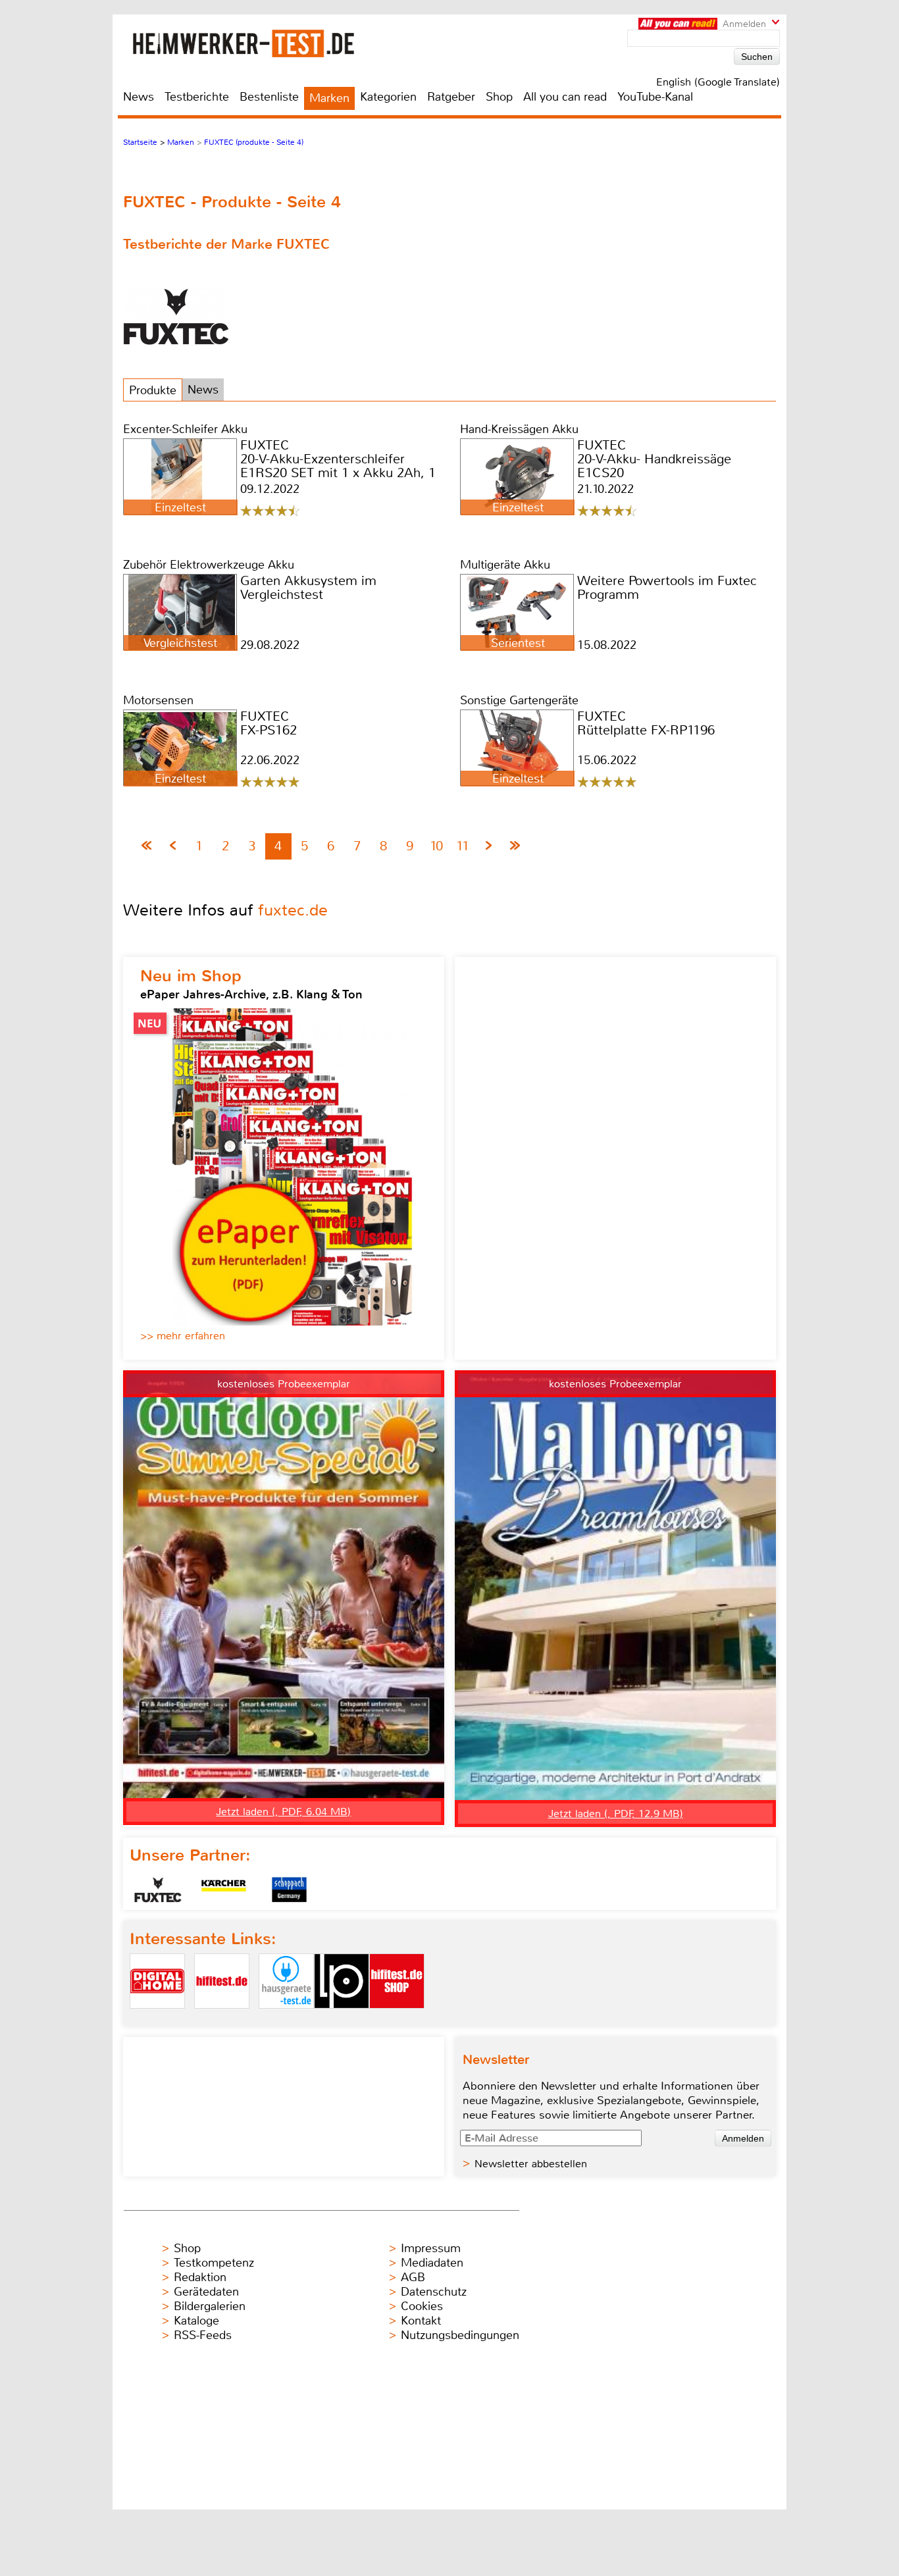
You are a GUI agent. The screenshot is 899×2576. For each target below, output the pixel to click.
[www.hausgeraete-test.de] (286, 2020)
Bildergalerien (210, 2306)
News (139, 97)
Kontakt (421, 2321)
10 (436, 846)
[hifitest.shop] (397, 2020)
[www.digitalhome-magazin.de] (157, 2020)
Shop (499, 97)
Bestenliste (269, 97)
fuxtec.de (293, 910)
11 (463, 846)
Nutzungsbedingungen (460, 2335)
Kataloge (196, 2321)
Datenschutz (434, 2292)
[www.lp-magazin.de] (342, 2020)
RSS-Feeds (203, 2335)
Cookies (422, 2306)
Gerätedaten (206, 2292)
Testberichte (197, 97)
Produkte (153, 390)
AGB (413, 2277)
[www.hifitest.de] (222, 2020)
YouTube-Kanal (655, 97)
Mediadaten (432, 2263)
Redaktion (200, 2277)
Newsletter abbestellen (531, 2164)
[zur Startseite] (260, 43)
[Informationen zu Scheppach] (290, 1890)
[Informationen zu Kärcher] (224, 1890)
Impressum (431, 2248)
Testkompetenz (214, 2263)
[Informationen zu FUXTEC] (158, 1890)
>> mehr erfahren (183, 1336)
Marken (329, 98)
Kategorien (388, 97)
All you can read (565, 97)
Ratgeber (451, 97)
